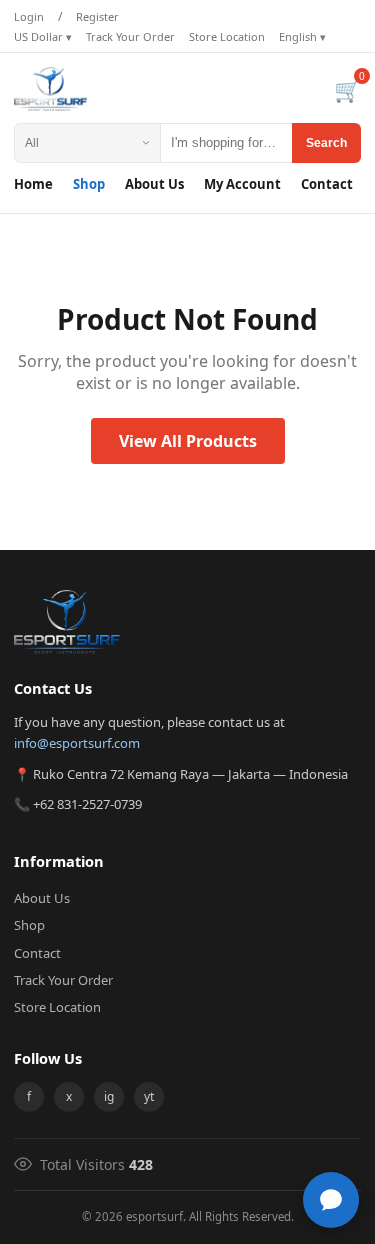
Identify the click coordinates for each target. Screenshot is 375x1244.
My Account (242, 184)
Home (33, 184)
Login (29, 16)
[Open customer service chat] (331, 1200)
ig (109, 1096)
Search (326, 143)
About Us (154, 184)
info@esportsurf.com (77, 743)
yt (149, 1096)
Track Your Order (130, 36)
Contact (327, 184)
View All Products (188, 441)
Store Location (227, 36)
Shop (89, 184)
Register (97, 16)
